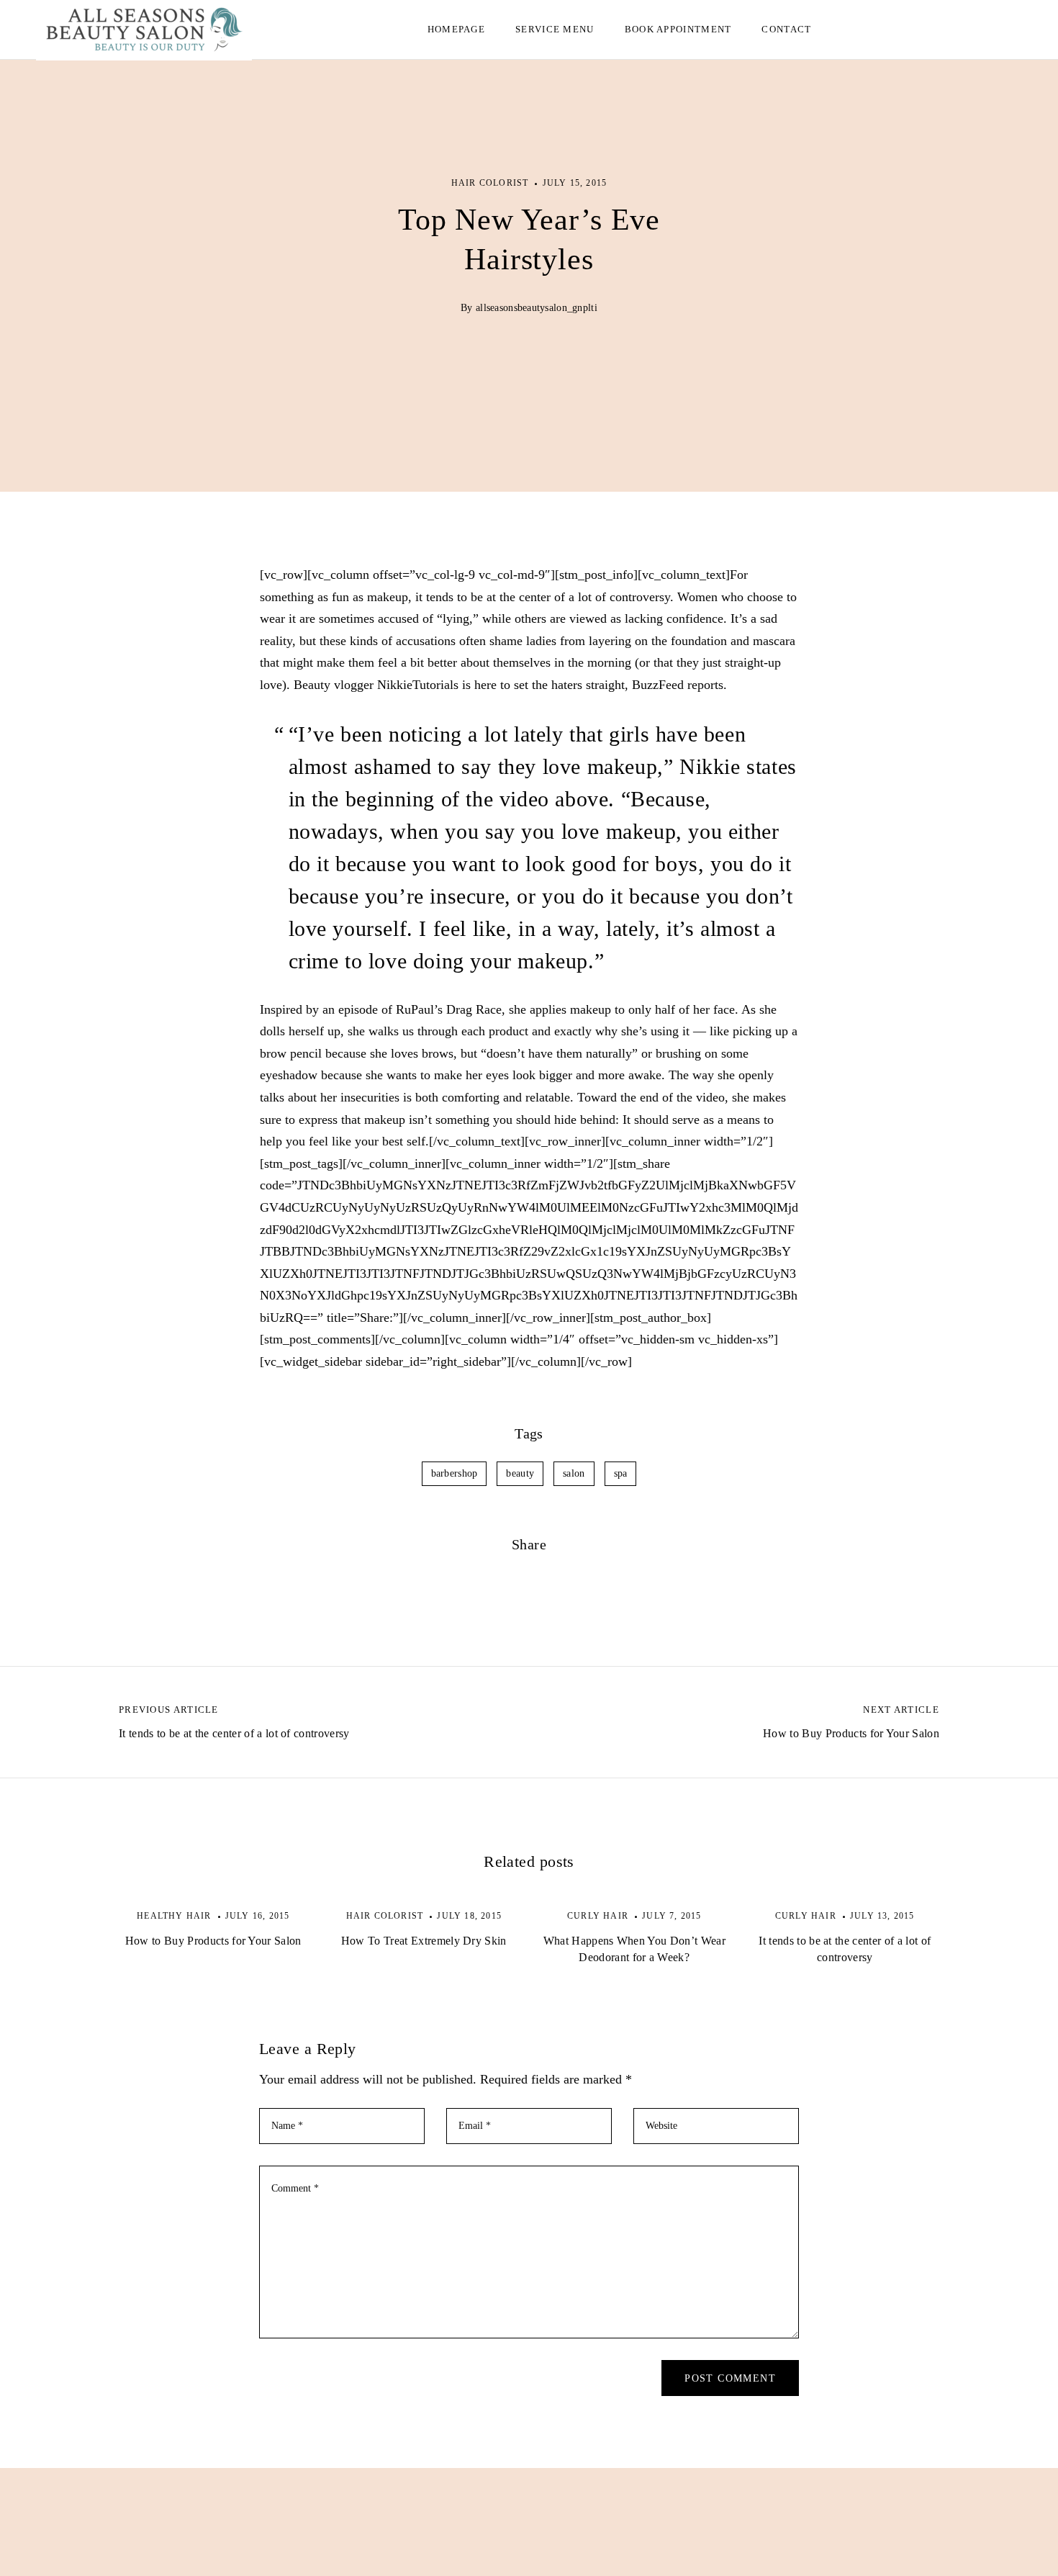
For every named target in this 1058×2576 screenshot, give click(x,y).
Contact (786, 29)
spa (621, 1473)
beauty (520, 1473)
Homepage (456, 29)
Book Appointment (678, 29)
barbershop (455, 1473)
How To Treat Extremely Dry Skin (424, 1941)
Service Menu (555, 29)
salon (574, 1473)
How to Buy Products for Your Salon (213, 1941)
